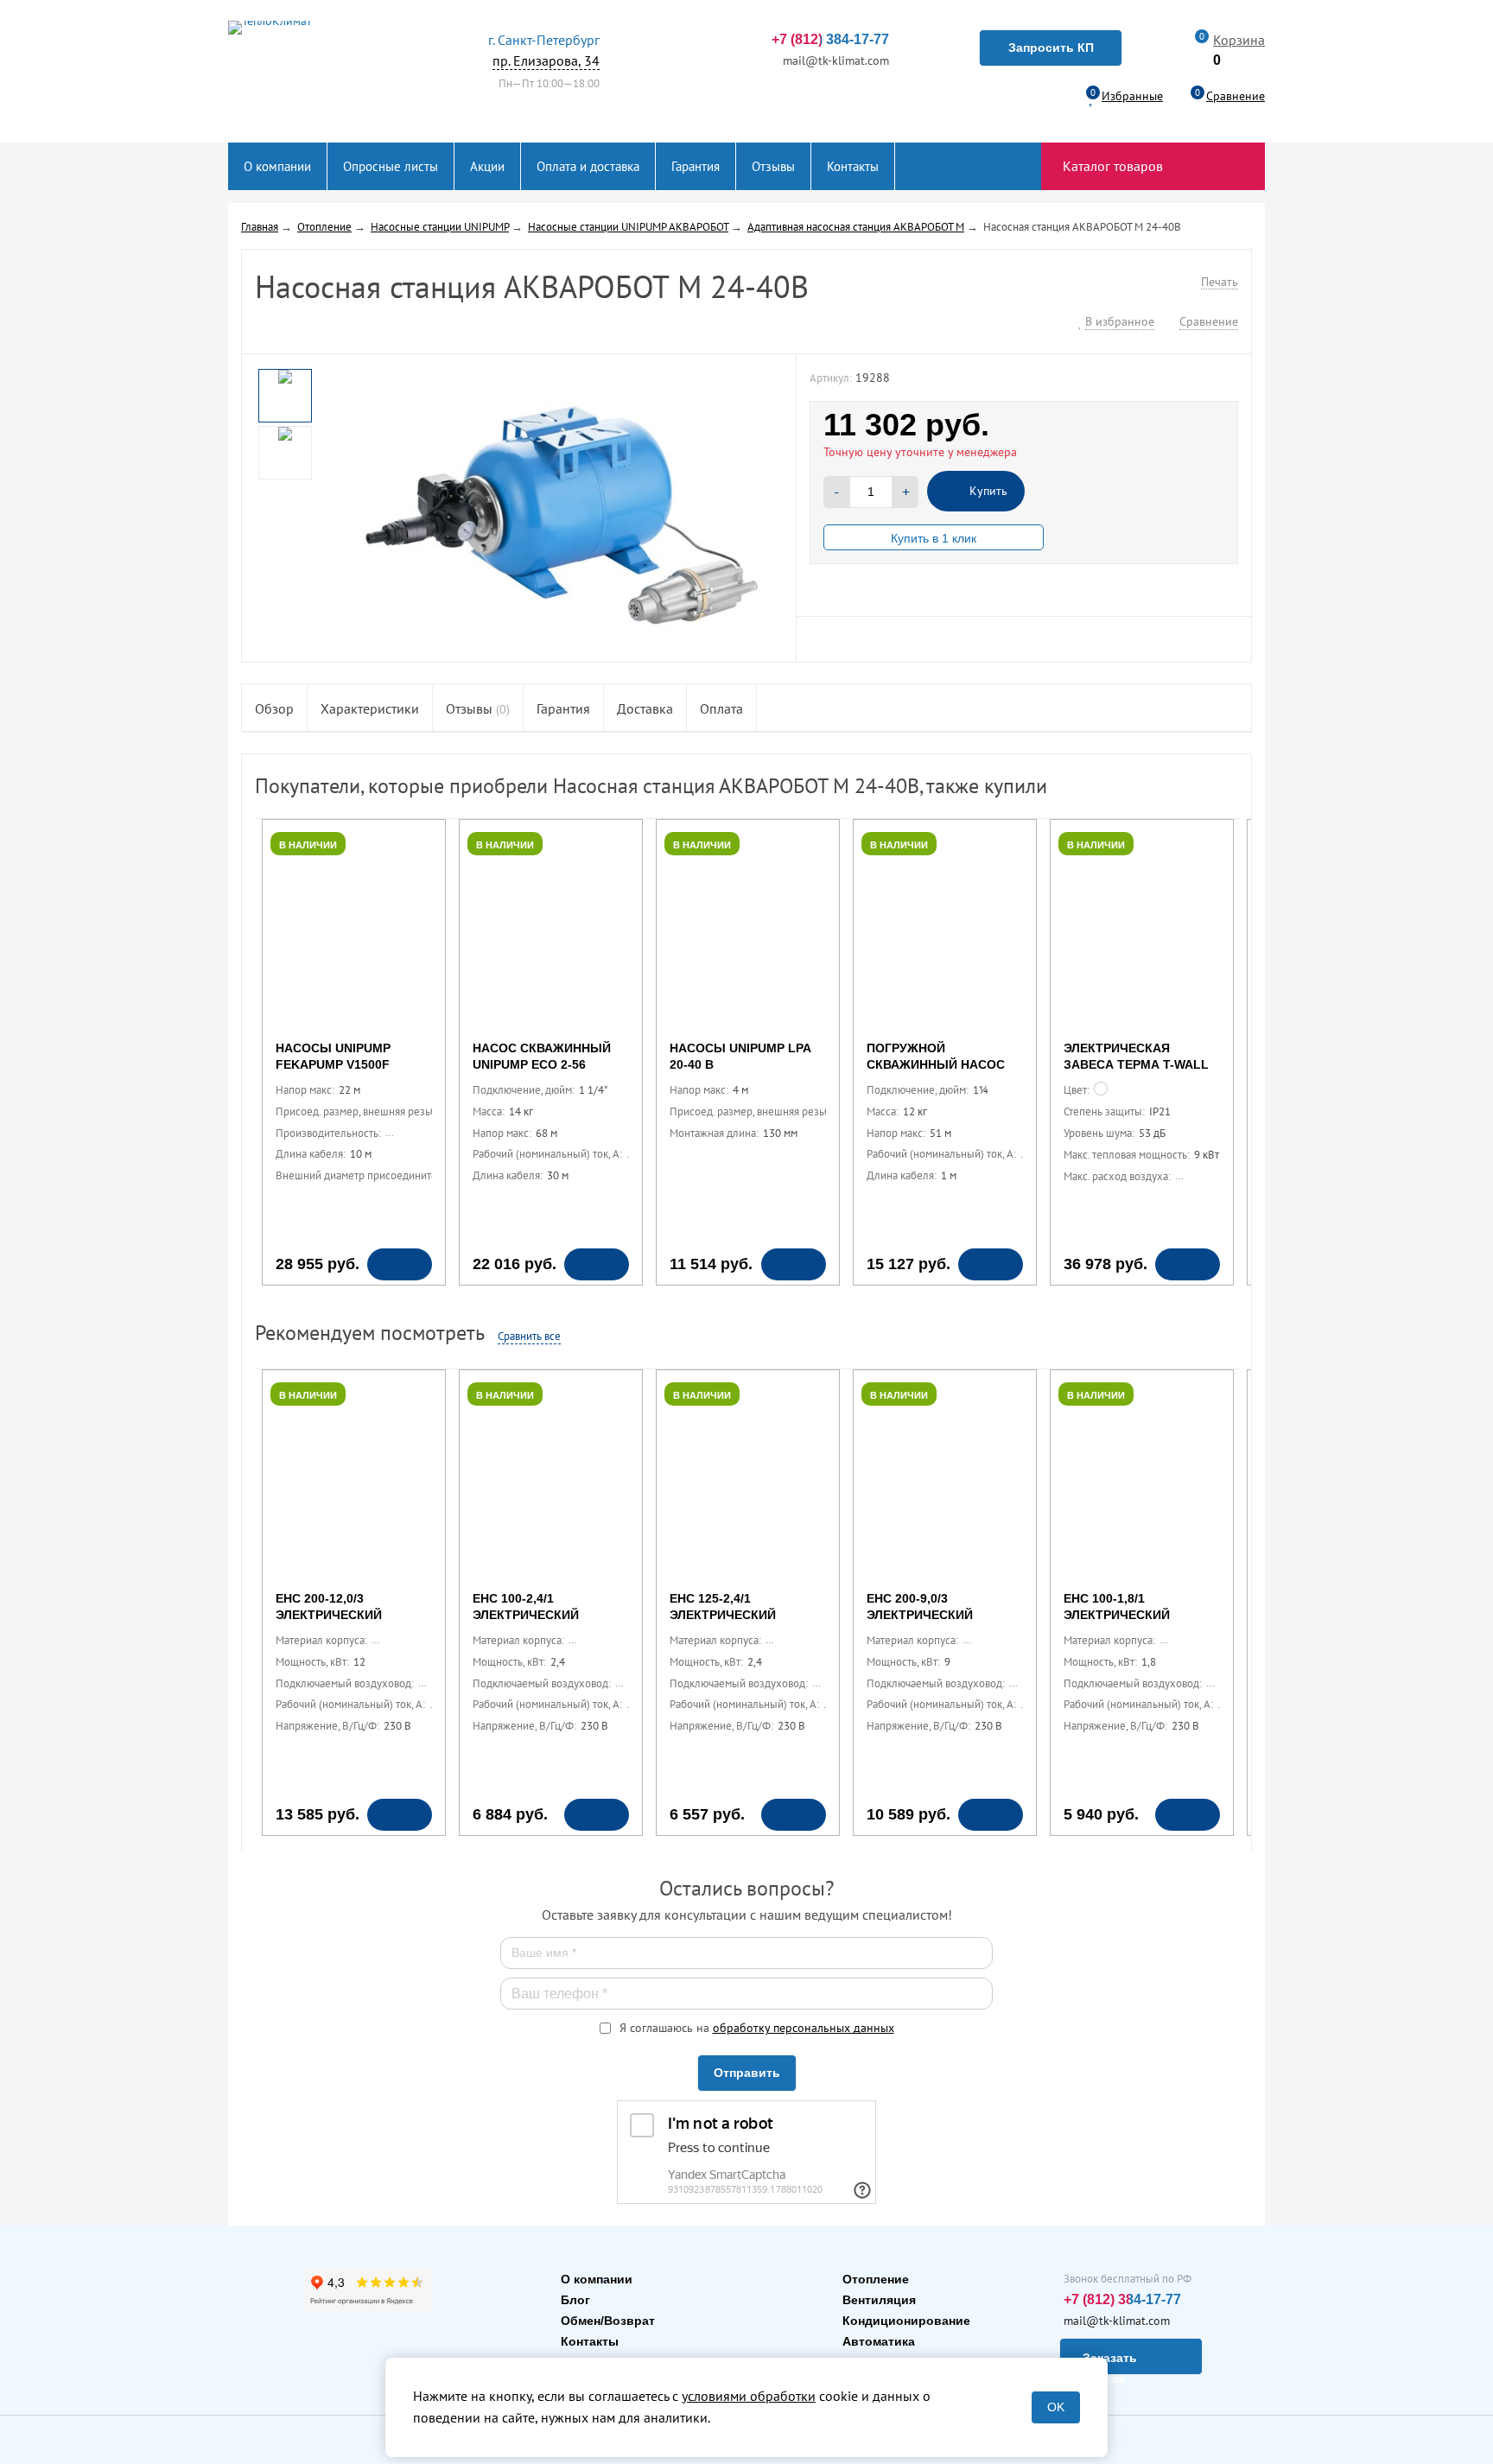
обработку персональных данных (804, 2028)
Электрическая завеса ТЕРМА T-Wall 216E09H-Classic (1136, 1064)
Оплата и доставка (588, 166)
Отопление (876, 2279)
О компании (277, 166)
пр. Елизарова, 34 (544, 50)
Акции (487, 166)
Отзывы (773, 166)
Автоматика (879, 2341)
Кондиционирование (906, 2321)
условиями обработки (749, 2396)
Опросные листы (391, 166)
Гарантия (696, 166)
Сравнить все (529, 1336)
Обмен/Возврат (608, 2321)
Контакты (853, 166)
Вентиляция (879, 2300)
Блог (575, 2300)
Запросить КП (1051, 48)
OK (1056, 2407)
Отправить (747, 2073)
